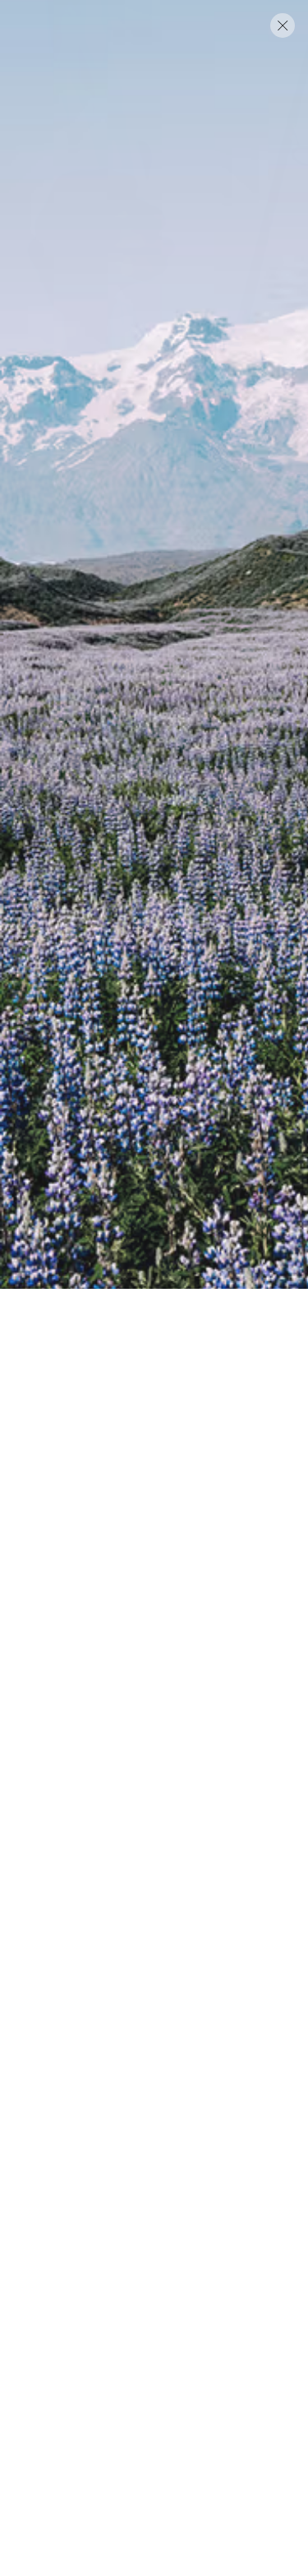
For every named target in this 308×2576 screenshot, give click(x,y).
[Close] (283, 25)
